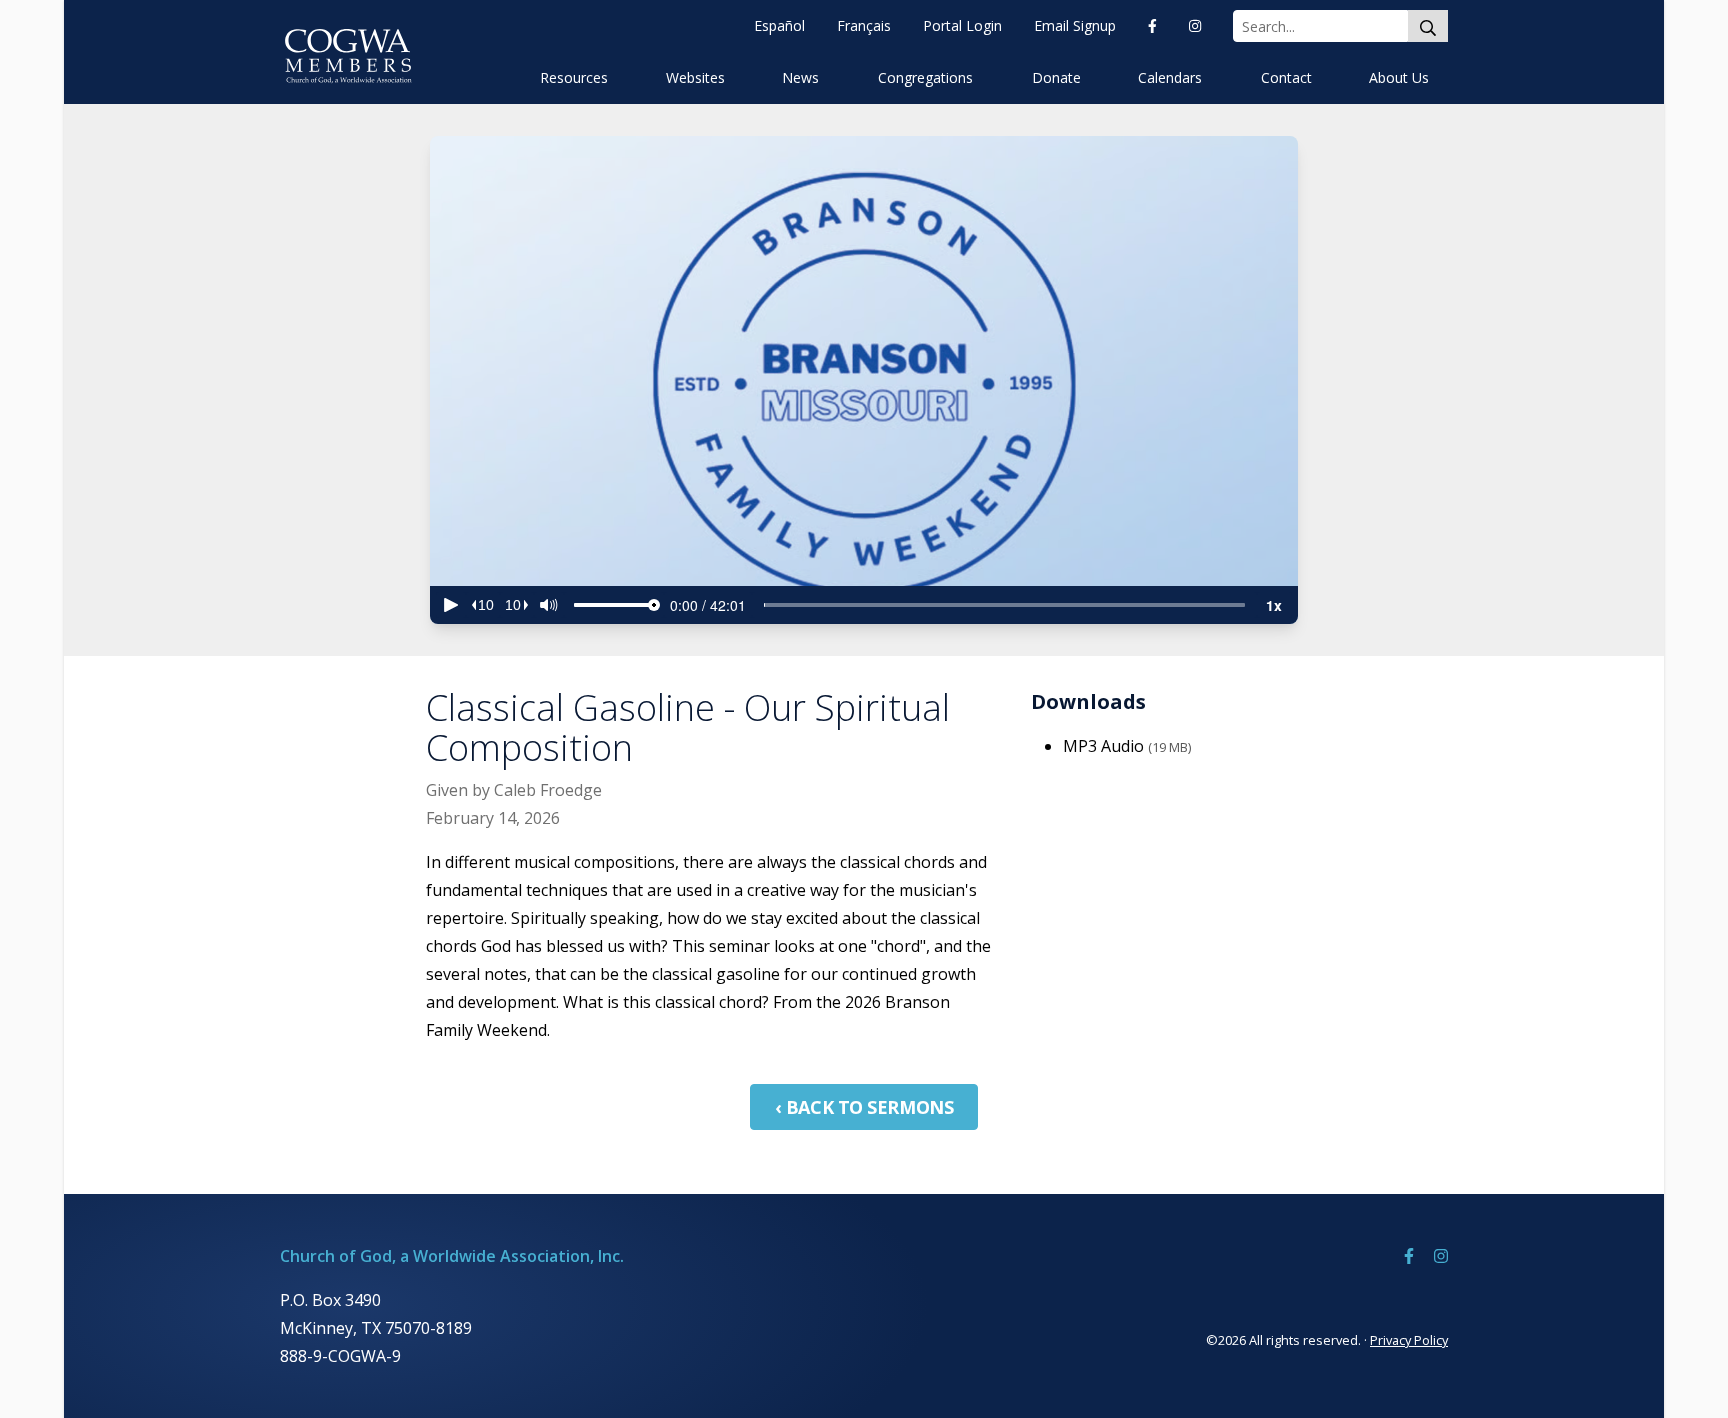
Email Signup (1075, 25)
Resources (574, 77)
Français (864, 25)
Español (779, 25)
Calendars (1170, 77)
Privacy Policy (1409, 1340)
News (800, 77)
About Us (1399, 77)
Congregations (925, 77)
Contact (1286, 77)
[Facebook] (1152, 26)
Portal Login (962, 25)
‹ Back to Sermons (864, 1107)
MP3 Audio (1127, 746)
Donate (1056, 77)
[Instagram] (1195, 26)
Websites (695, 77)
